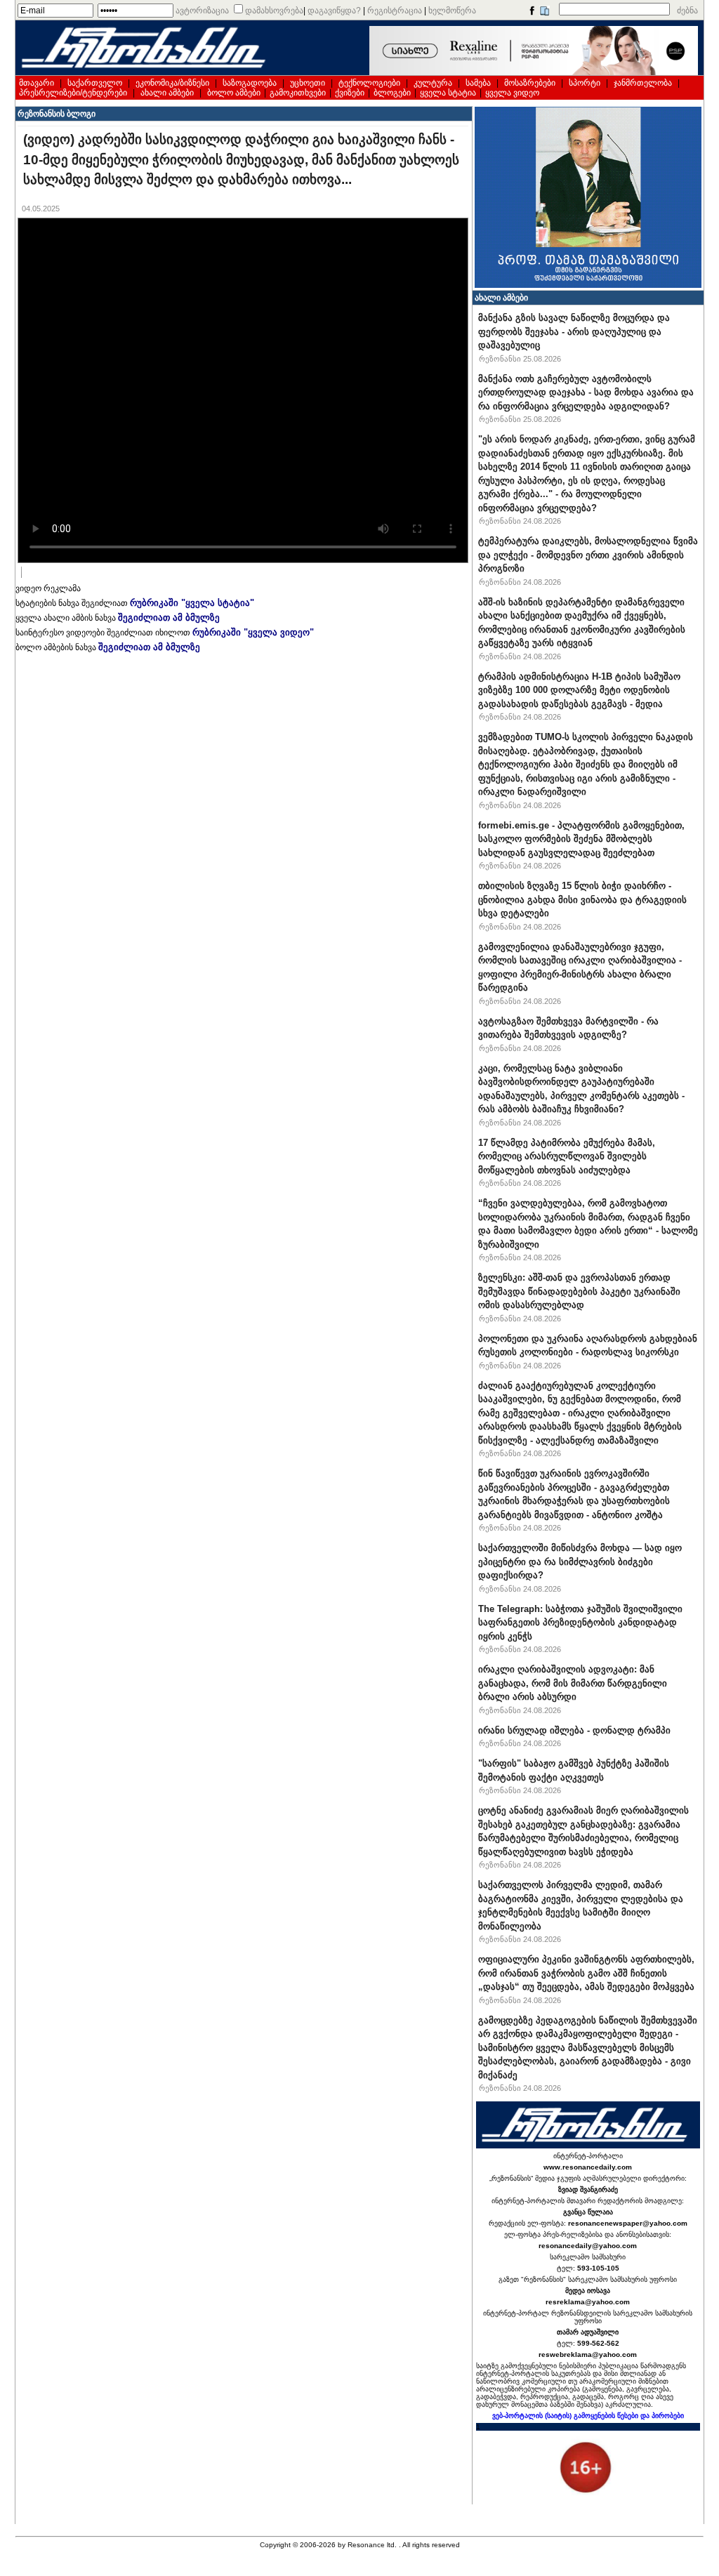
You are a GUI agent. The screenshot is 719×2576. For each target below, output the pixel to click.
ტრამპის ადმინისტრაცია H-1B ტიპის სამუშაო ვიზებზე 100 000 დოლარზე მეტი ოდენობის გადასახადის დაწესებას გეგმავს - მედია (579, 690)
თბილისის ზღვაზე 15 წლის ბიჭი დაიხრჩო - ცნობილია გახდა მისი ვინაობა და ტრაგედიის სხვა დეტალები (582, 899)
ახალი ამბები (167, 93)
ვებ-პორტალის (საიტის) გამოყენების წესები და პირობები (588, 2416)
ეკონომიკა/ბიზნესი (172, 83)
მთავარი (37, 83)
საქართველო (95, 83)
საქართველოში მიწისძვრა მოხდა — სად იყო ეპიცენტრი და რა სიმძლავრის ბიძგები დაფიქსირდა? (580, 1561)
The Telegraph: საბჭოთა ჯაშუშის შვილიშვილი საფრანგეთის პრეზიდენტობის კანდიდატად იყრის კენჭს (580, 1623)
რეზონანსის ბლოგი (57, 114)
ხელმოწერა (452, 11)
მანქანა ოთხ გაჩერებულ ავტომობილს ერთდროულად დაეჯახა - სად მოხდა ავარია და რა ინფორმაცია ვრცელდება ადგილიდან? (586, 392)
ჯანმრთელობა (643, 83)
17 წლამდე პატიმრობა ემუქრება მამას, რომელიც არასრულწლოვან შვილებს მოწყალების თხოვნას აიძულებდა (567, 1156)
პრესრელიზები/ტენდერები (73, 93)
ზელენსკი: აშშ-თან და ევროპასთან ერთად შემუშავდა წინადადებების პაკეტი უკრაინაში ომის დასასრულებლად (579, 1291)
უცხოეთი (308, 83)
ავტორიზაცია (202, 11)
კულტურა (433, 83)
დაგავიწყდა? (334, 11)
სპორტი (585, 83)
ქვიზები (350, 93)
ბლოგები (392, 93)
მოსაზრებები (530, 83)
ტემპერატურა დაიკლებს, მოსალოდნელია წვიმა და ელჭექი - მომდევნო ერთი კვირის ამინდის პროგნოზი (588, 555)
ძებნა (687, 11)
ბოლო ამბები (234, 93)
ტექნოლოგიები (369, 83)
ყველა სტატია (448, 93)
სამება (478, 83)
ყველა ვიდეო (512, 93)
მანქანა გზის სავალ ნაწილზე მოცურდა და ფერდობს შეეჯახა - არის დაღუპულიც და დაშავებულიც (574, 331)
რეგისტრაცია (395, 11)
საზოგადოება (250, 83)
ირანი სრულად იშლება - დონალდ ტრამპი (574, 1730)
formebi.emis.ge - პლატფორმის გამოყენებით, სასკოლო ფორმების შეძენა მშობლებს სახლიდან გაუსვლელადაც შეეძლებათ (581, 839)
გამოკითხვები (298, 93)
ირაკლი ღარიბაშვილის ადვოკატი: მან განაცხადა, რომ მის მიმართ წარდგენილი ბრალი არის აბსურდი (573, 1683)
